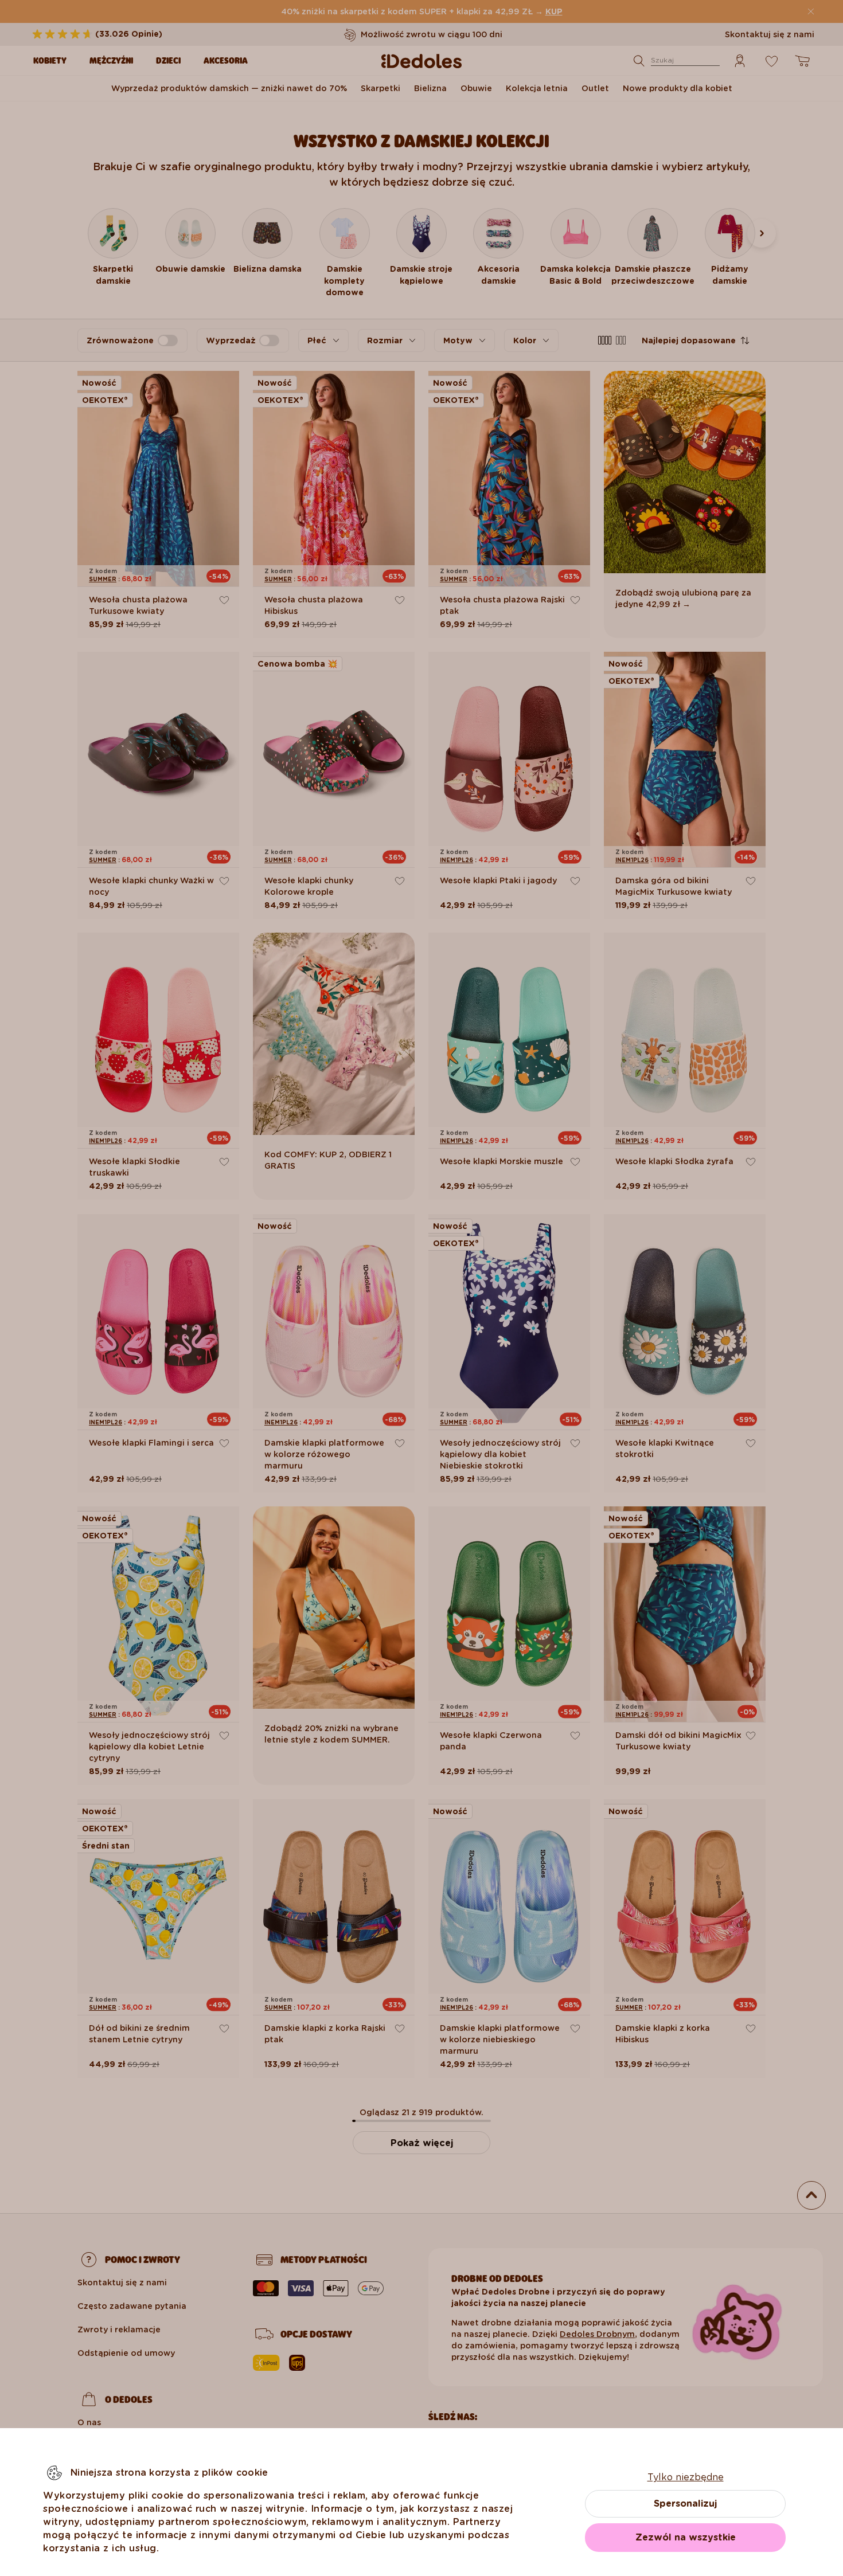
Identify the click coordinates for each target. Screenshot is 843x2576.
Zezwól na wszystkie (686, 2537)
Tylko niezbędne (686, 2477)
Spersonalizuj (685, 2503)
